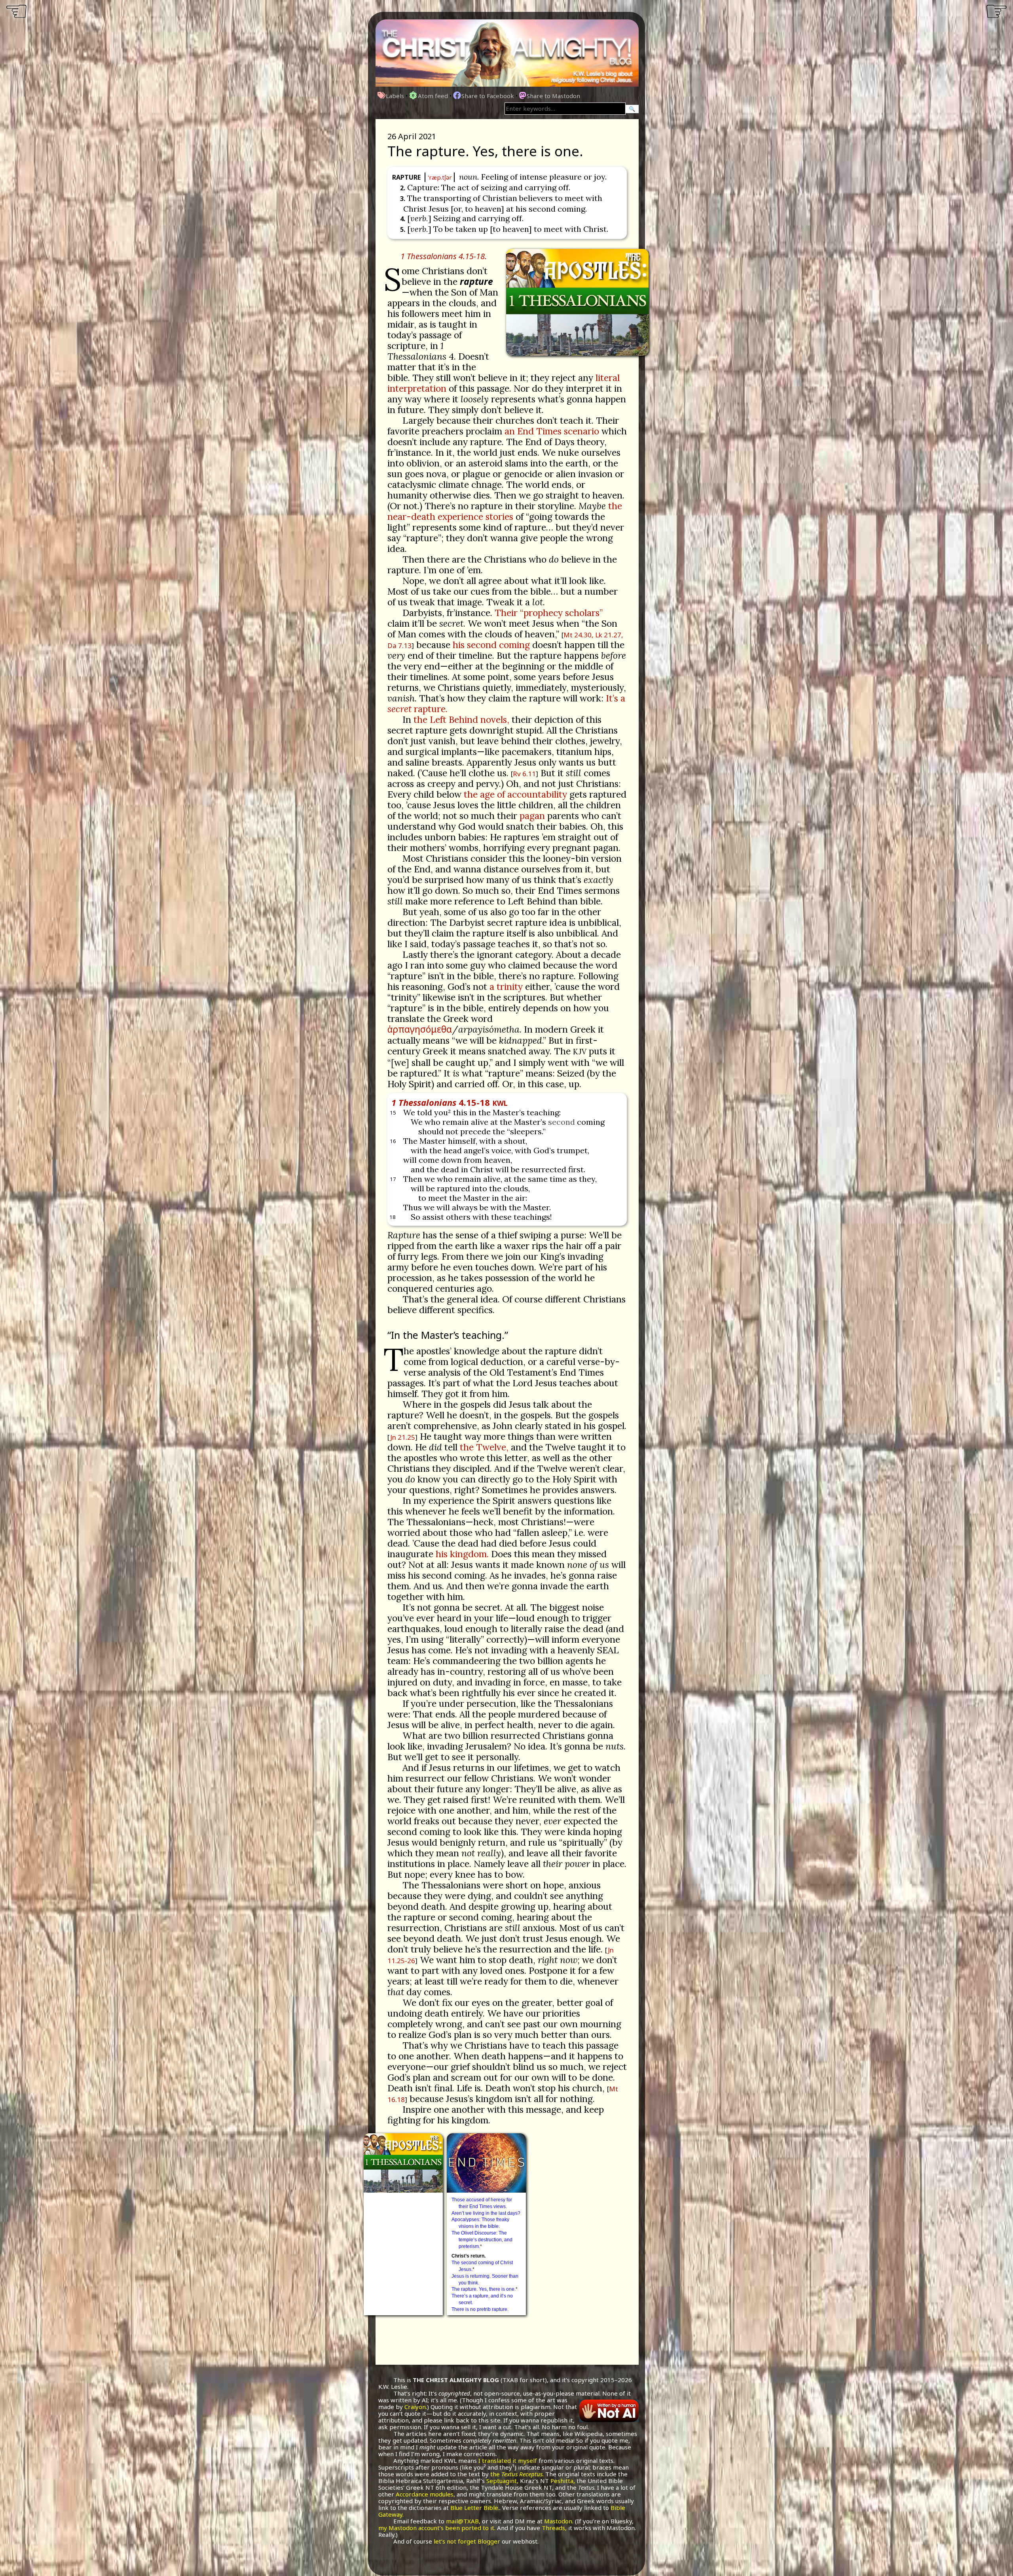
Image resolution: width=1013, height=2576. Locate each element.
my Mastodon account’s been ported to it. (437, 2528)
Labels (395, 96)
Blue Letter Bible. (475, 2508)
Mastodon (558, 2521)
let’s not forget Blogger (467, 2541)
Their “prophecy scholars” (549, 613)
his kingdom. (462, 1554)
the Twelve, (484, 1447)
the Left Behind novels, (461, 719)
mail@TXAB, (463, 2521)
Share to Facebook (488, 96)
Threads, (554, 2528)
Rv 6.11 (524, 774)
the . (517, 2474)
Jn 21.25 (403, 1437)
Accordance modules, (425, 2494)
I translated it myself (508, 2460)
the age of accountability (515, 794)
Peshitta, (563, 2481)
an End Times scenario (552, 431)
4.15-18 (450, 1102)
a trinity (506, 987)
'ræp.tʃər (440, 177)
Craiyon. (416, 2407)
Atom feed (433, 96)
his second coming (491, 645)
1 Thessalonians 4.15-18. (444, 256)
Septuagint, (502, 2481)
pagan (532, 816)
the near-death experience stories (505, 511)
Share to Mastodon (553, 96)
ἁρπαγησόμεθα (420, 1029)
